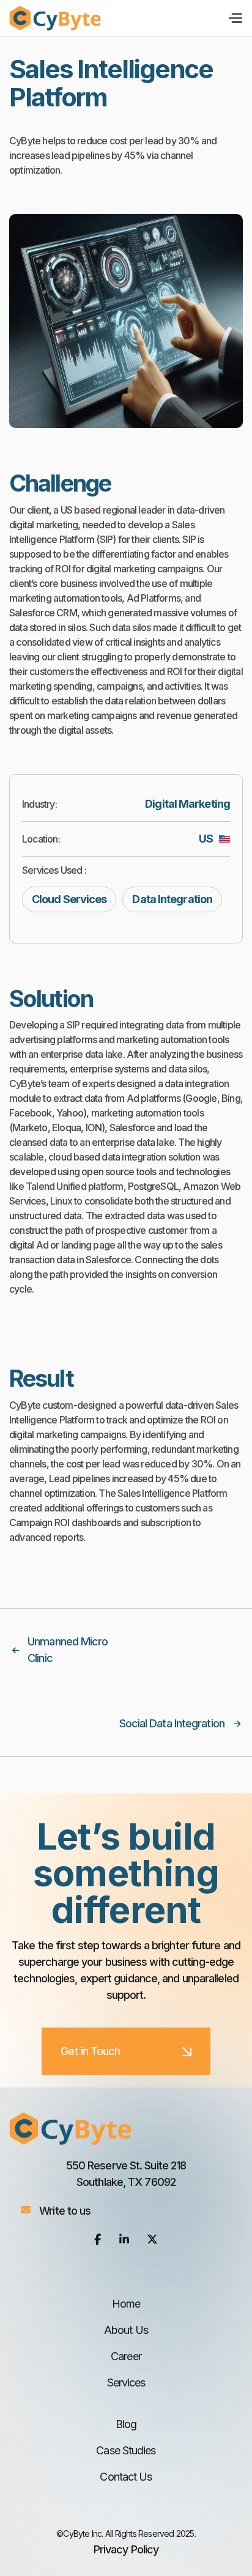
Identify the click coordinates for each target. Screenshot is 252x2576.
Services (126, 2382)
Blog (126, 2424)
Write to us (65, 2211)
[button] (232, 18)
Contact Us (126, 2477)
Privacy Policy (126, 2549)
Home (126, 2304)
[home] (55, 18)
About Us (126, 2330)
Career (126, 2356)
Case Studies (126, 2450)
